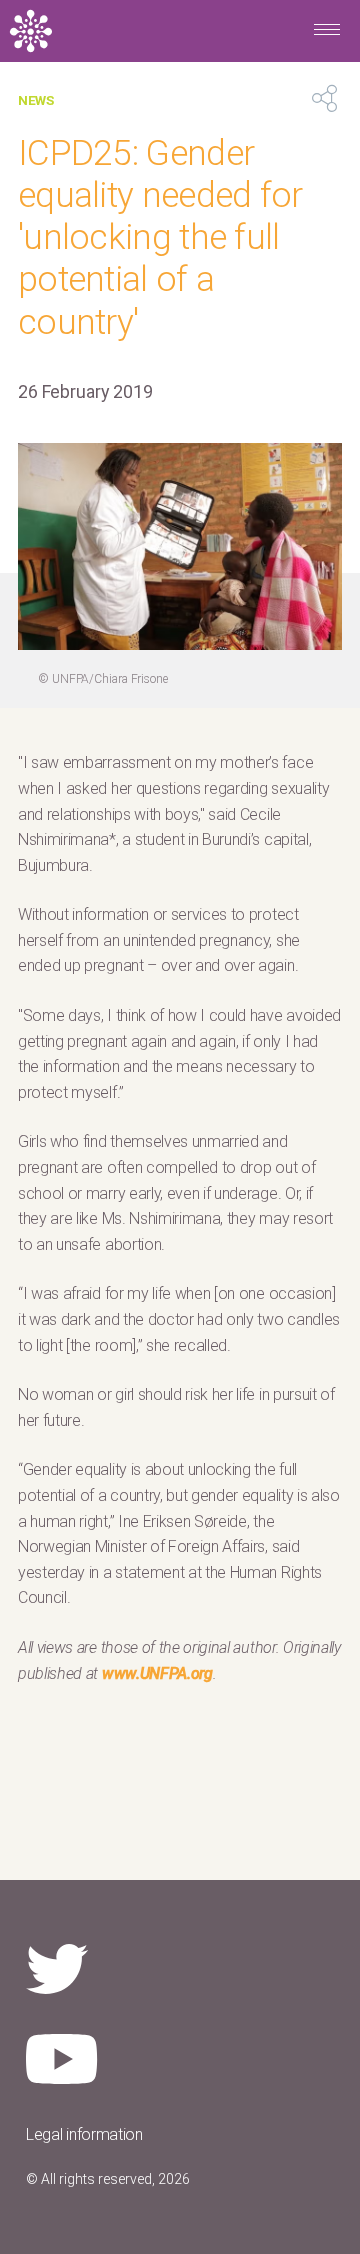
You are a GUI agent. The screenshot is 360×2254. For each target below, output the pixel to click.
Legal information (84, 2134)
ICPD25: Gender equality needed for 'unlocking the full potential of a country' (160, 237)
